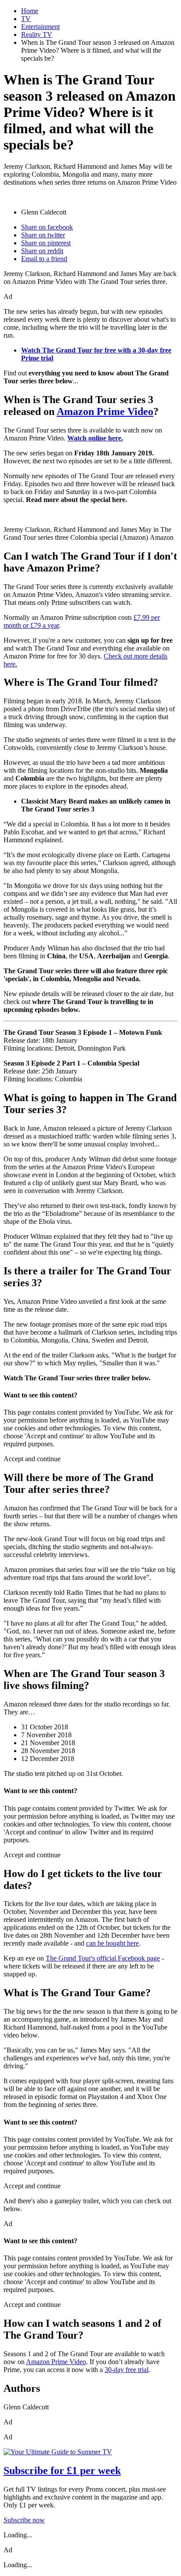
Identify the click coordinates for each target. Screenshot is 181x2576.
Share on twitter (43, 235)
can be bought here (112, 1943)
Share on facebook (47, 227)
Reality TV (37, 35)
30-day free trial (127, 2370)
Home (30, 11)
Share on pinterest (46, 243)
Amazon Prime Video (105, 411)
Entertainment (40, 27)
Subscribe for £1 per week (62, 2470)
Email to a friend (44, 259)
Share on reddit (42, 251)
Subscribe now (24, 2520)
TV (26, 19)
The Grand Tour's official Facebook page (103, 1958)
